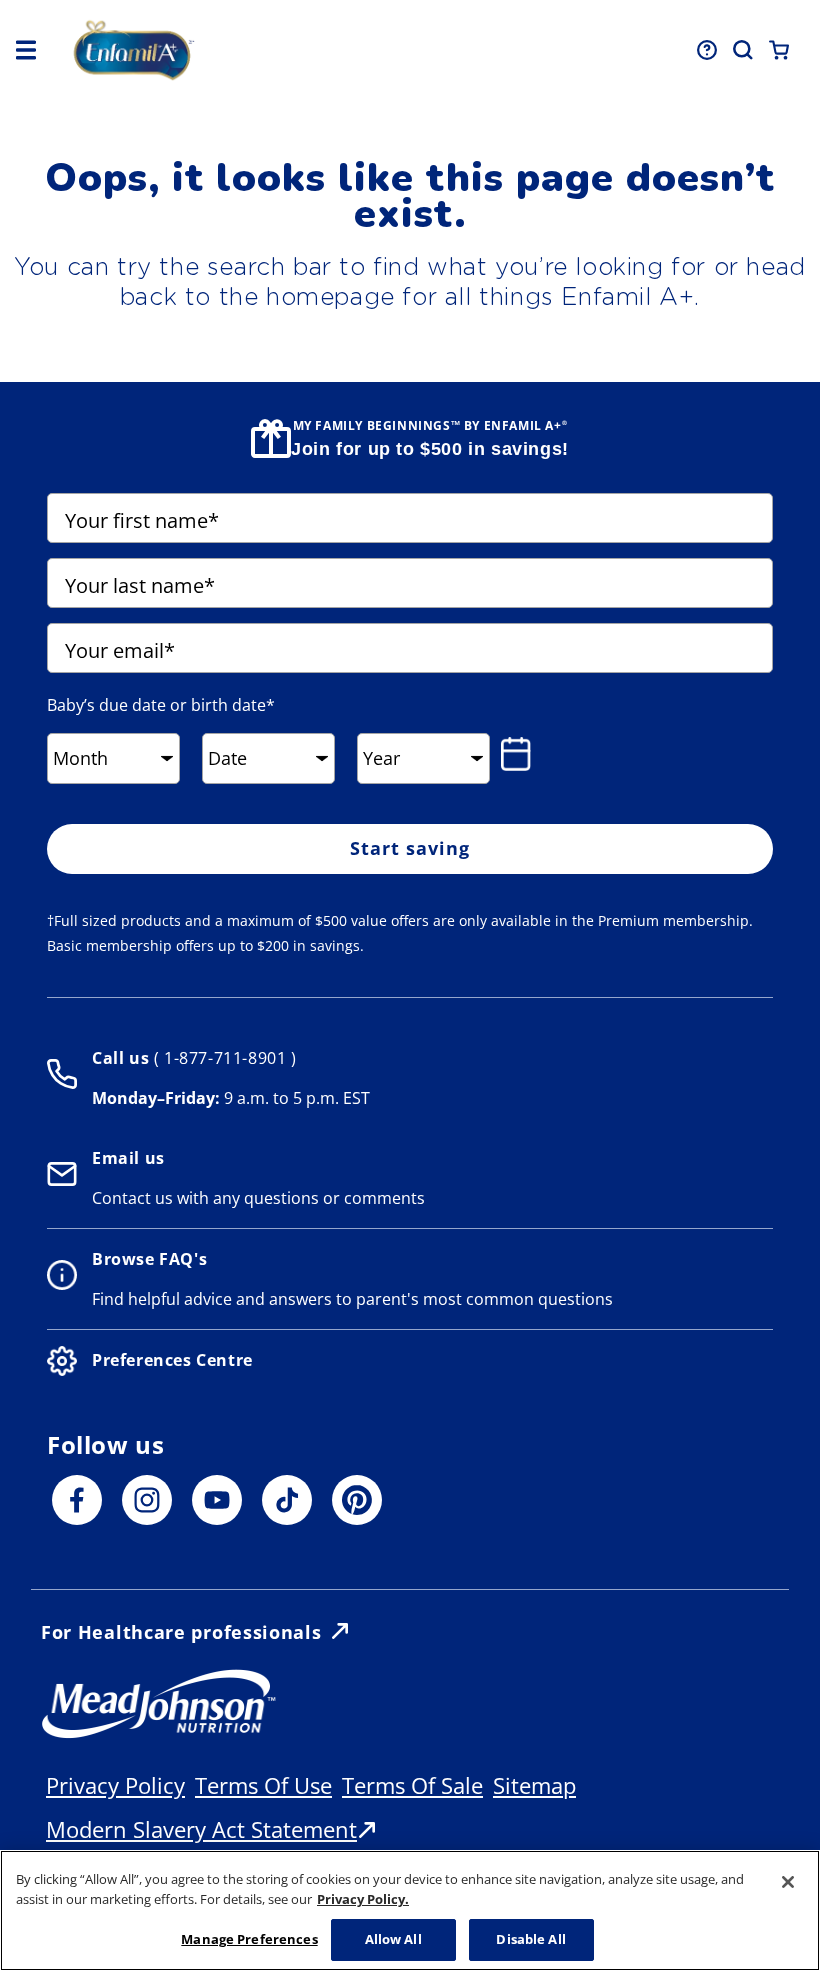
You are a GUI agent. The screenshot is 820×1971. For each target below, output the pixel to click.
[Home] (221, 50)
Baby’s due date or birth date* (161, 705)
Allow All (393, 1939)
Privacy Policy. (363, 1899)
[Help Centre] (707, 50)
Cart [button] (779, 50)
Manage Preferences (249, 1939)
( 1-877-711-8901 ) (222, 1058)
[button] (26, 50)
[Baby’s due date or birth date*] (520, 754)
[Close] (788, 1882)
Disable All (530, 1939)
